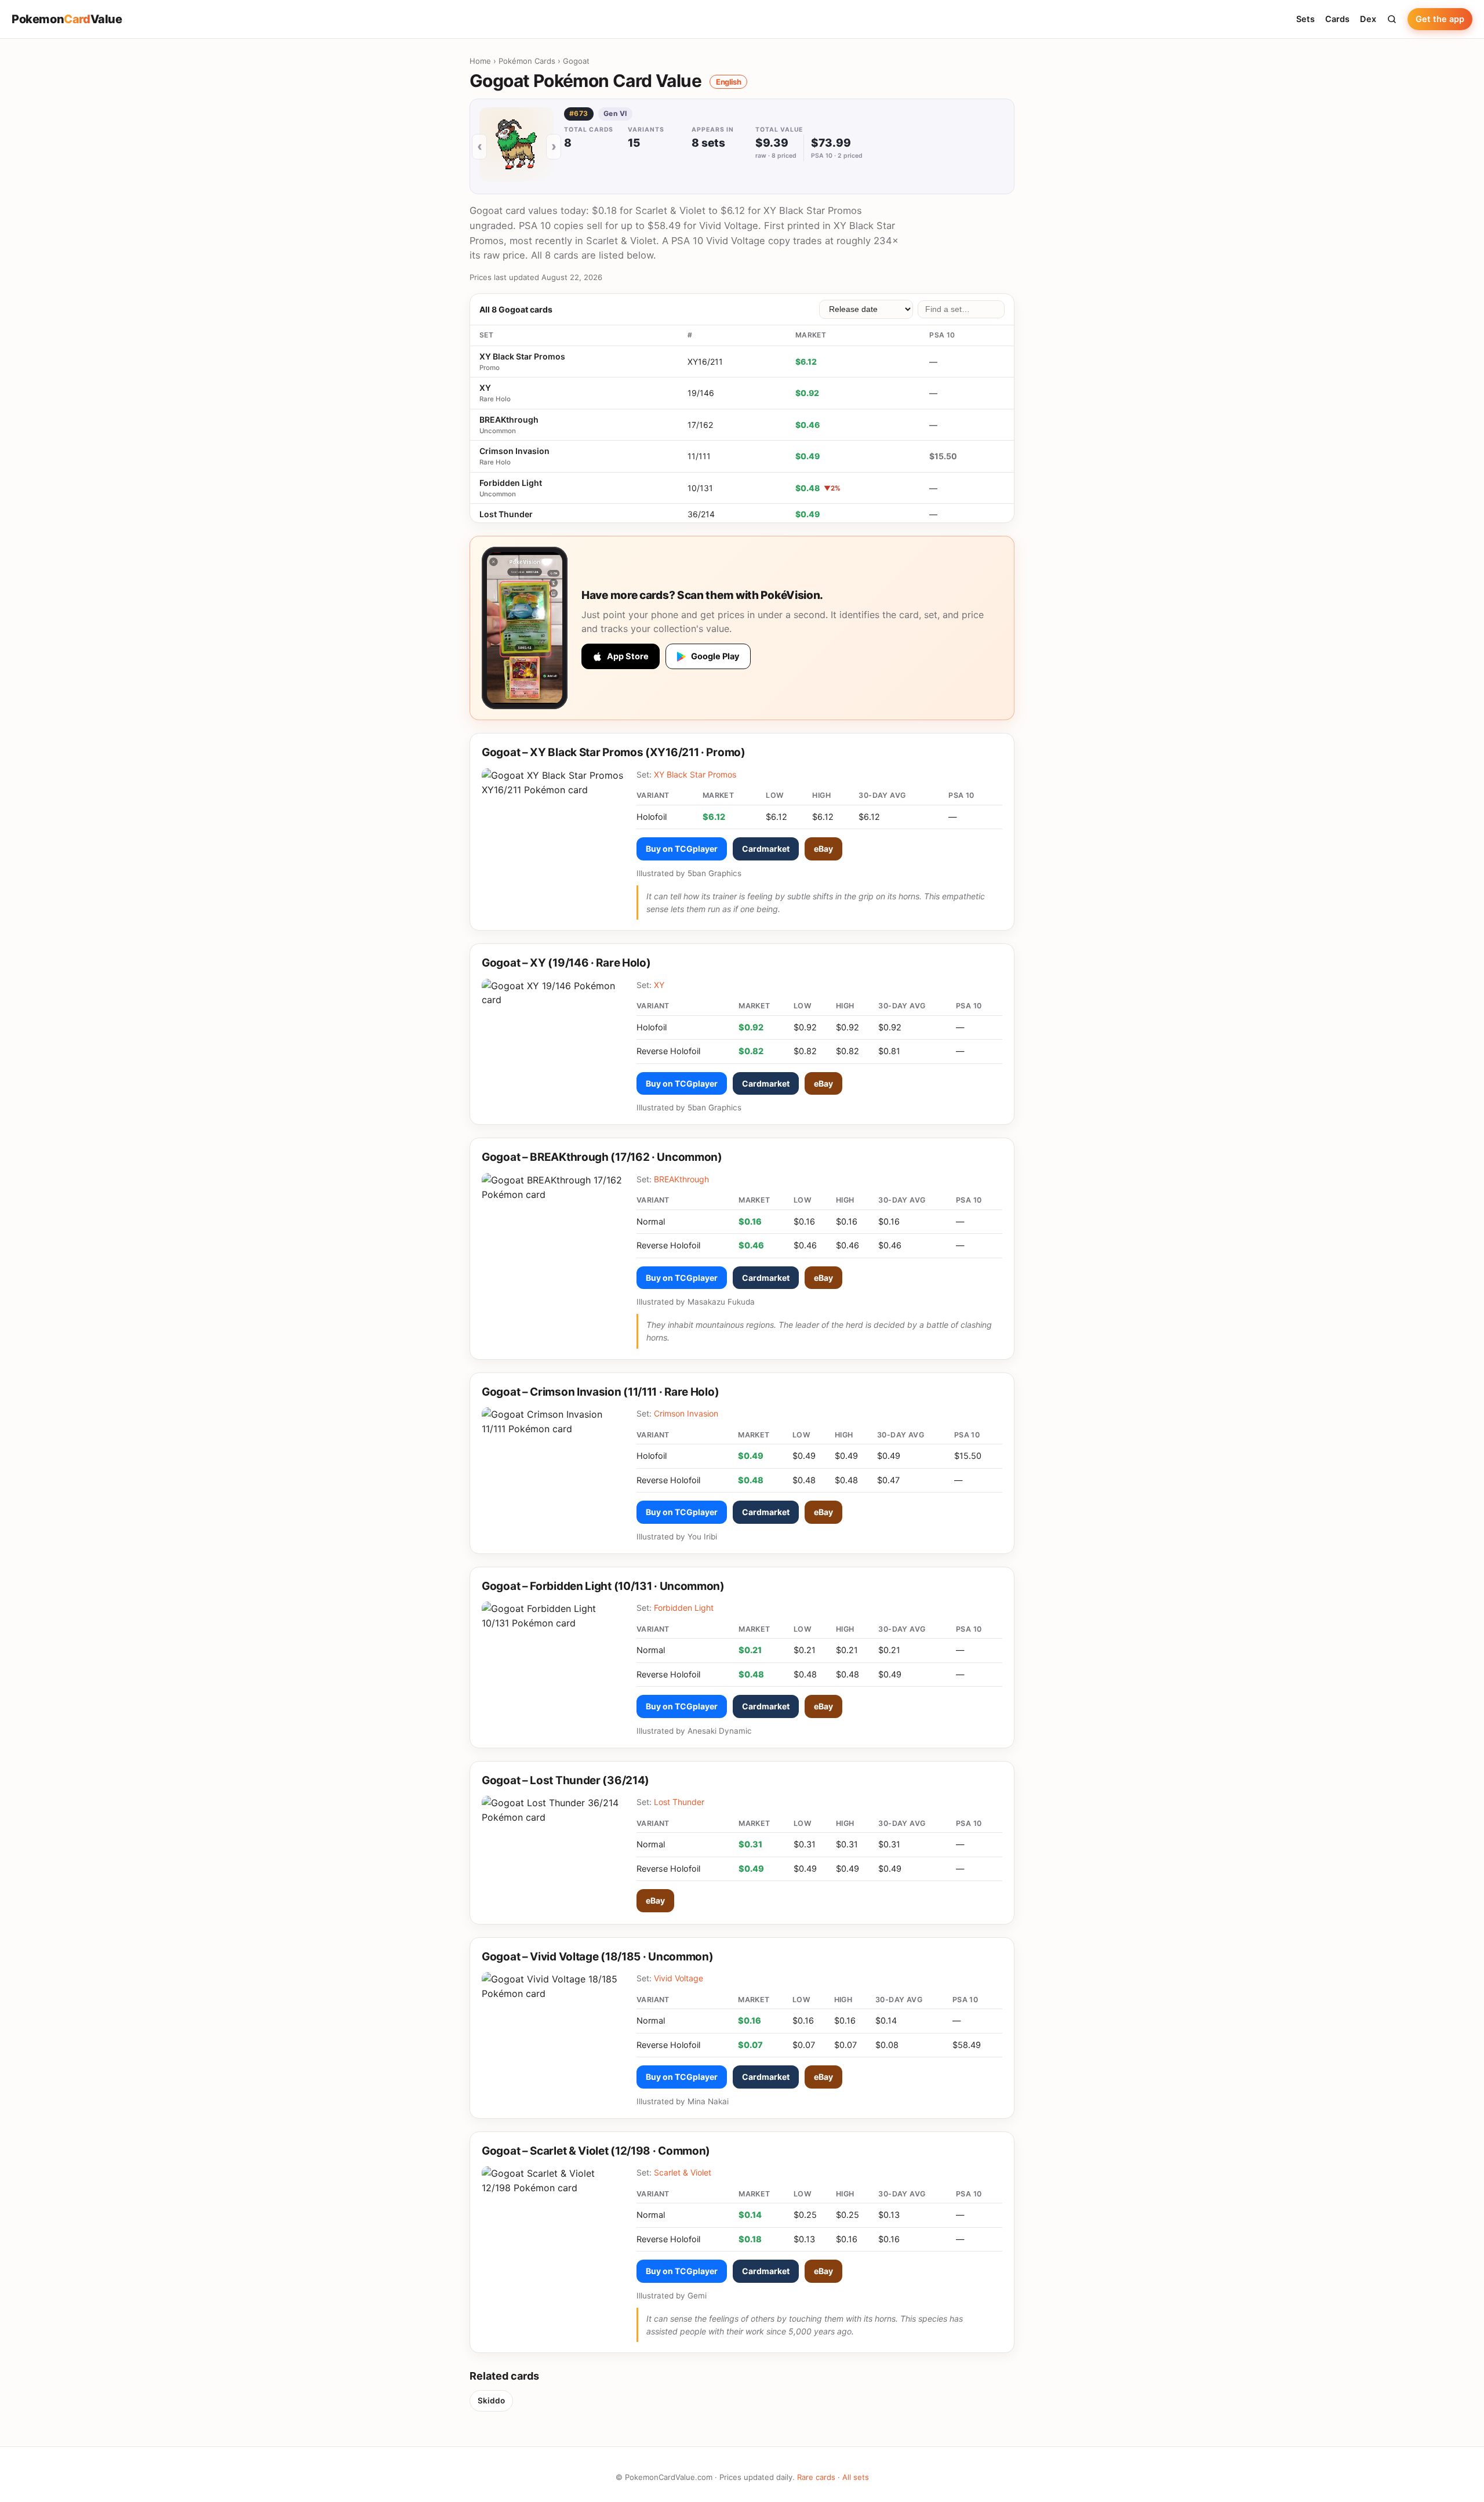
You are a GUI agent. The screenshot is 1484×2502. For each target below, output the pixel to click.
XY (485, 388)
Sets (1305, 19)
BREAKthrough (509, 420)
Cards (1337, 19)
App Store (628, 656)
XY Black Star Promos (522, 356)
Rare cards (816, 2477)
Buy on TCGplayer (682, 849)
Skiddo (491, 2401)
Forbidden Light (511, 483)
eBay (823, 849)
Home (480, 61)
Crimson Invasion (514, 451)
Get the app (1440, 19)
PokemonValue (67, 19)
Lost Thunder (506, 514)
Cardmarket (766, 849)
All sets (856, 2477)
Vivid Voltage (679, 1978)
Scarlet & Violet (683, 2172)
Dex (1368, 19)
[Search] (1392, 19)
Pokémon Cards (527, 61)
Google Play (715, 656)
